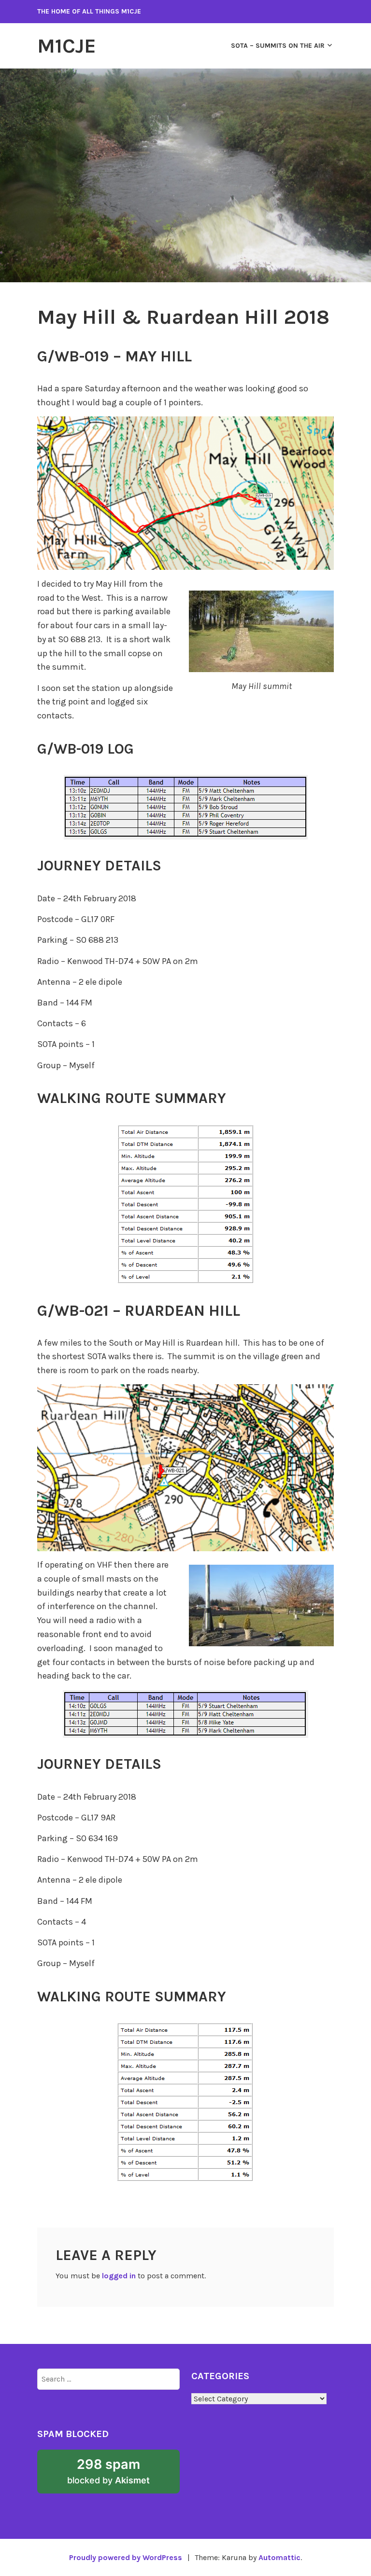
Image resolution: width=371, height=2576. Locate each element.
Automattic (279, 2557)
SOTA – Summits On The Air (278, 46)
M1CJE (67, 46)
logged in (119, 2276)
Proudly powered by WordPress (126, 2557)
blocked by (123, 2475)
